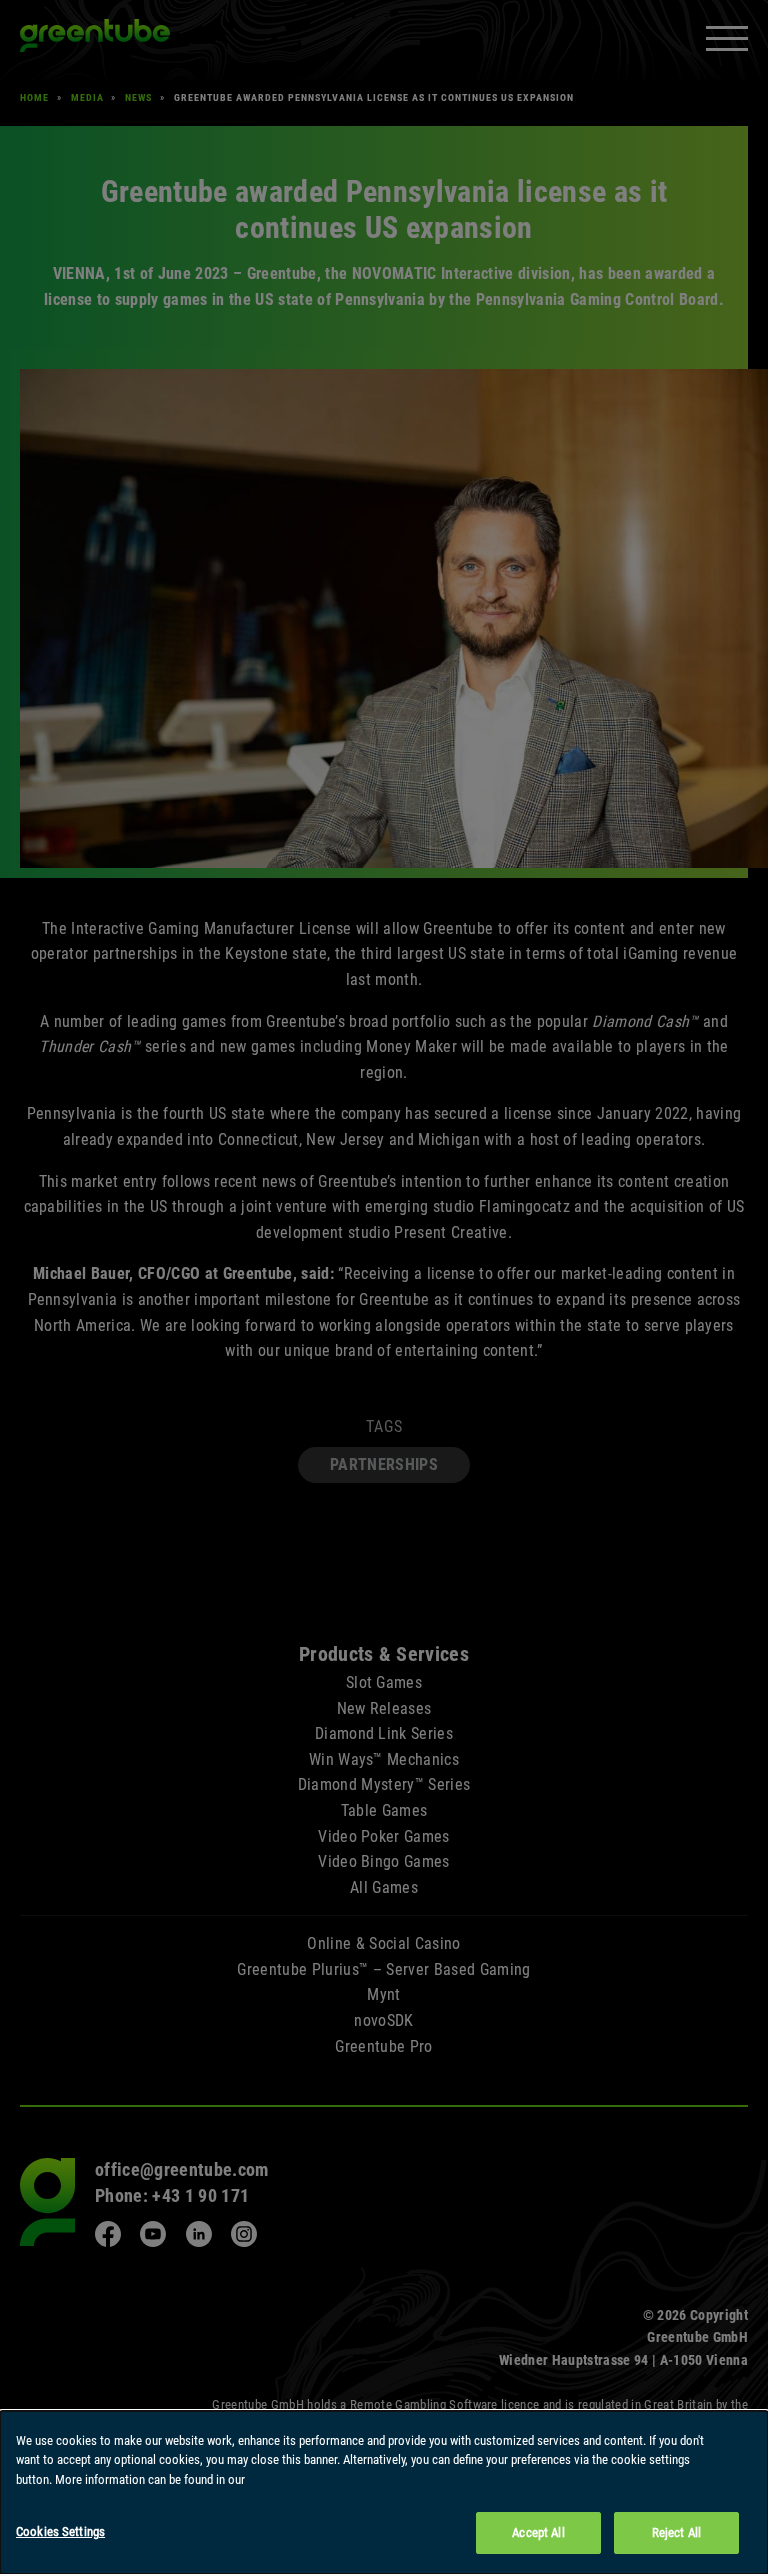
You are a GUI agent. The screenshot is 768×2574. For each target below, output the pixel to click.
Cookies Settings (60, 2531)
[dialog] (384, 2492)
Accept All (538, 2532)
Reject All (676, 2532)
